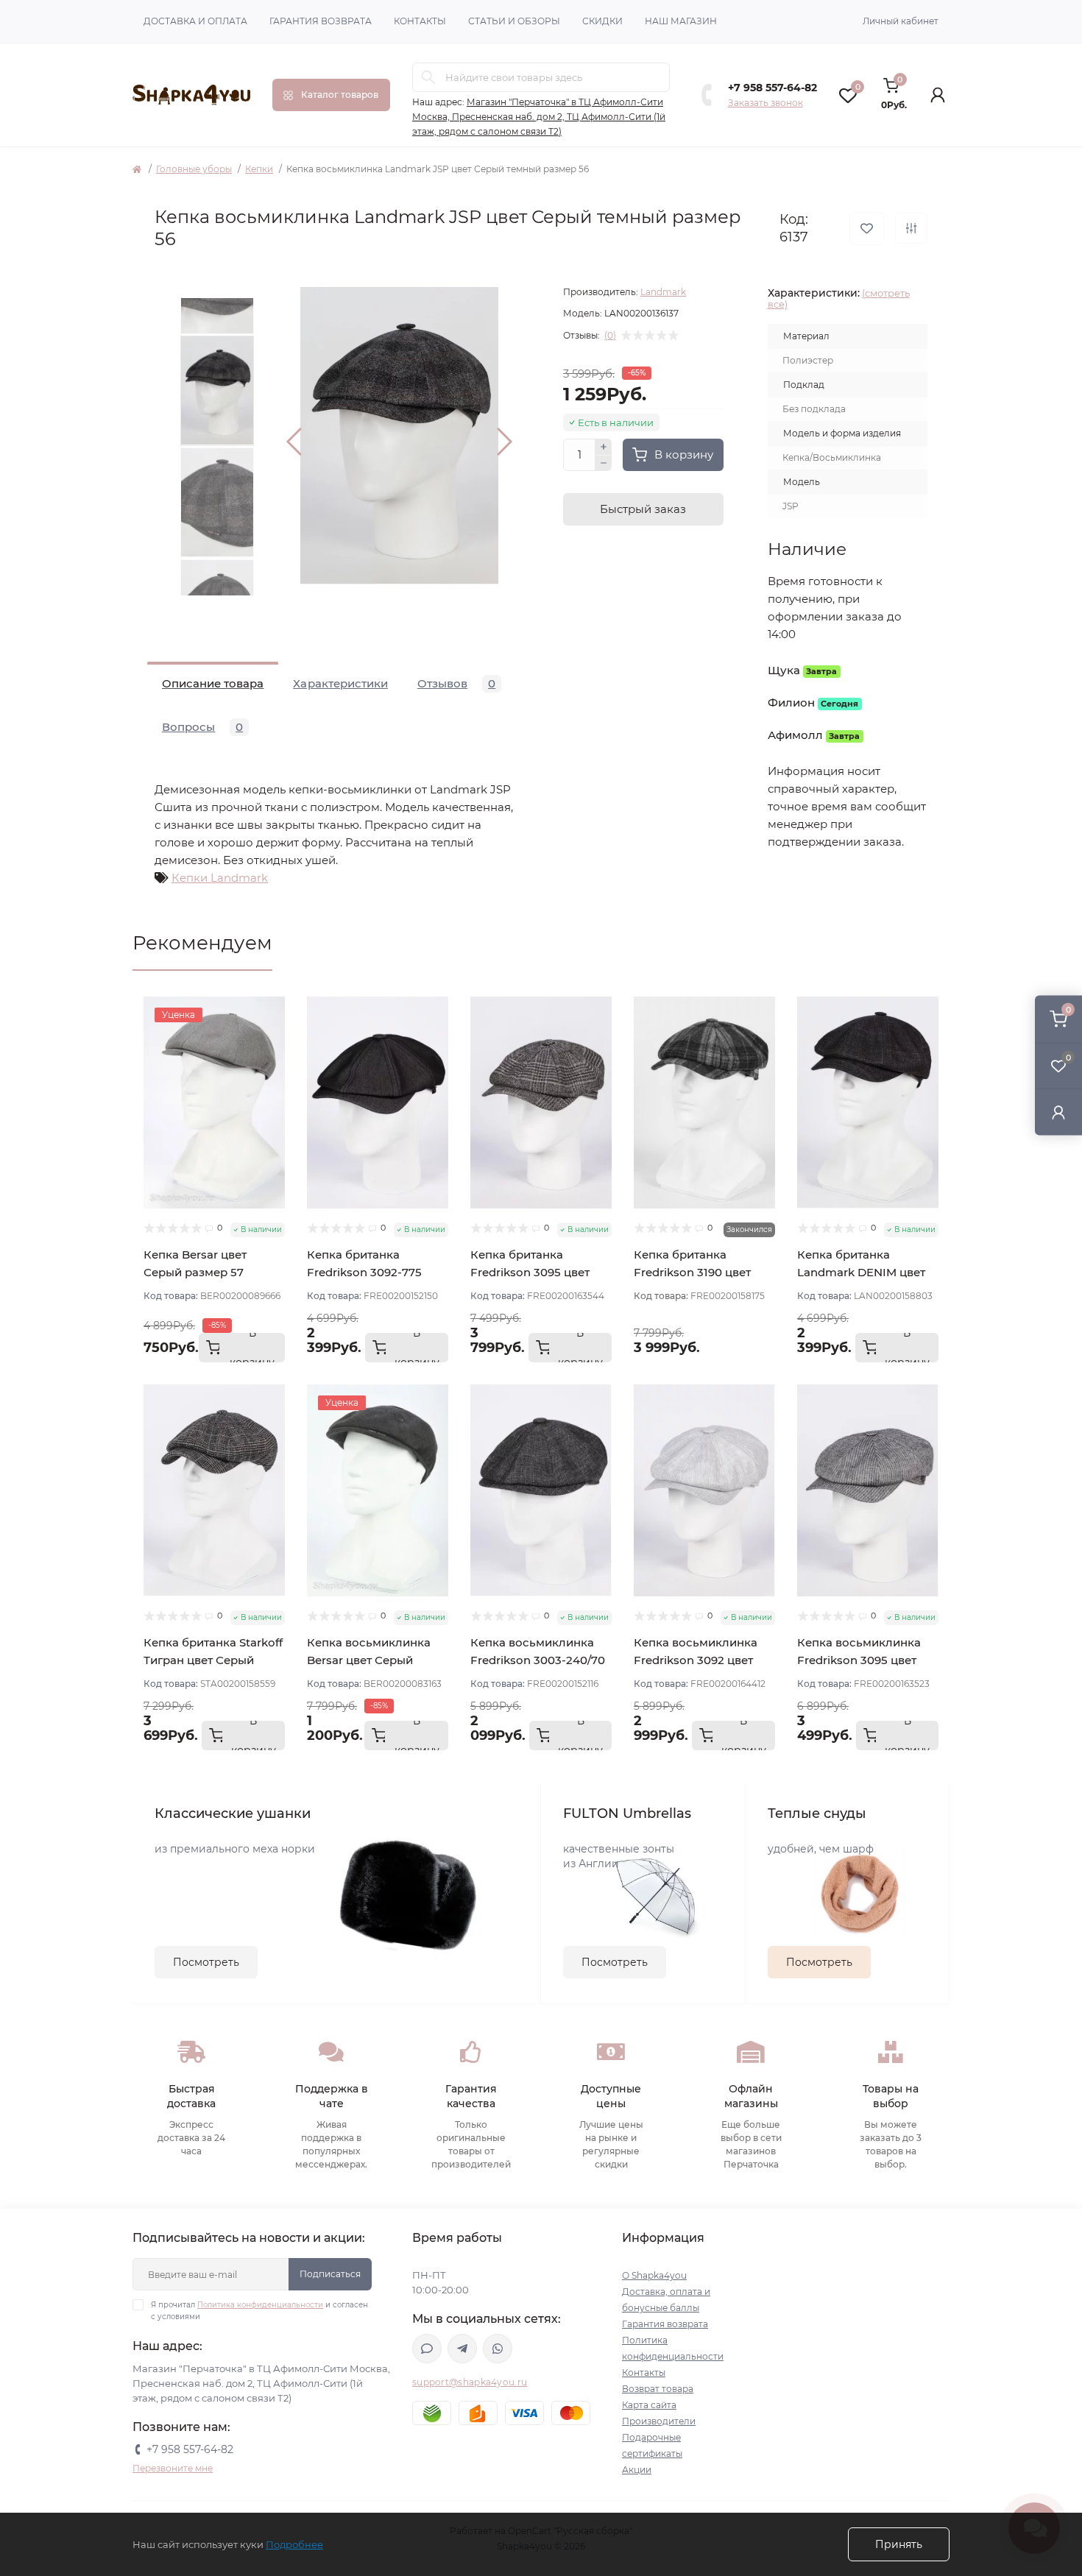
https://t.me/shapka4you (462, 2349)
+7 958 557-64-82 (772, 88)
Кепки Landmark (220, 878)
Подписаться (330, 2274)
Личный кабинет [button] (901, 21)
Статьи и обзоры (514, 21)
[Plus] (604, 447)
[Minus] (604, 464)
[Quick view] (274, 1008)
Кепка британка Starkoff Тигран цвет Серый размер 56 (213, 1660)
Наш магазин (681, 21)
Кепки (259, 169)
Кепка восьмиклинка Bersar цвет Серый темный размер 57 (369, 1660)
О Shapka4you (654, 2275)
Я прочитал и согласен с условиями (259, 2311)
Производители (659, 2421)
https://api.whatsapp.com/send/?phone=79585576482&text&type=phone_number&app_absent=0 (498, 2349)
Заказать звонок (765, 103)
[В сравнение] (911, 228)
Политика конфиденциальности (260, 2305)
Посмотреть (206, 1962)
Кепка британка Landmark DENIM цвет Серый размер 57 (861, 1272)
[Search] (428, 77)
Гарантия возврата (321, 21)
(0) (610, 336)
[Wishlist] (274, 1036)
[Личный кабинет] (1058, 1112)
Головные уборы (194, 169)
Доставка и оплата (195, 21)
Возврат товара (658, 2389)
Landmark (663, 292)
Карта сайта (649, 2405)
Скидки (602, 21)
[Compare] (274, 1064)
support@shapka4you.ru (470, 2382)
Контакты (420, 21)
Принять (899, 2544)
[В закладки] (867, 229)
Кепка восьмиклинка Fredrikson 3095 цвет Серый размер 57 (859, 1660)
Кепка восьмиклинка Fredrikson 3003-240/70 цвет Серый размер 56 (538, 1660)
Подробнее (294, 2544)
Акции (637, 2470)
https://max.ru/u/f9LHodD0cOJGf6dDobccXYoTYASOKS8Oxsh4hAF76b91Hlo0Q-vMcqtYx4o (427, 2349)
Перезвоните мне (173, 2468)
